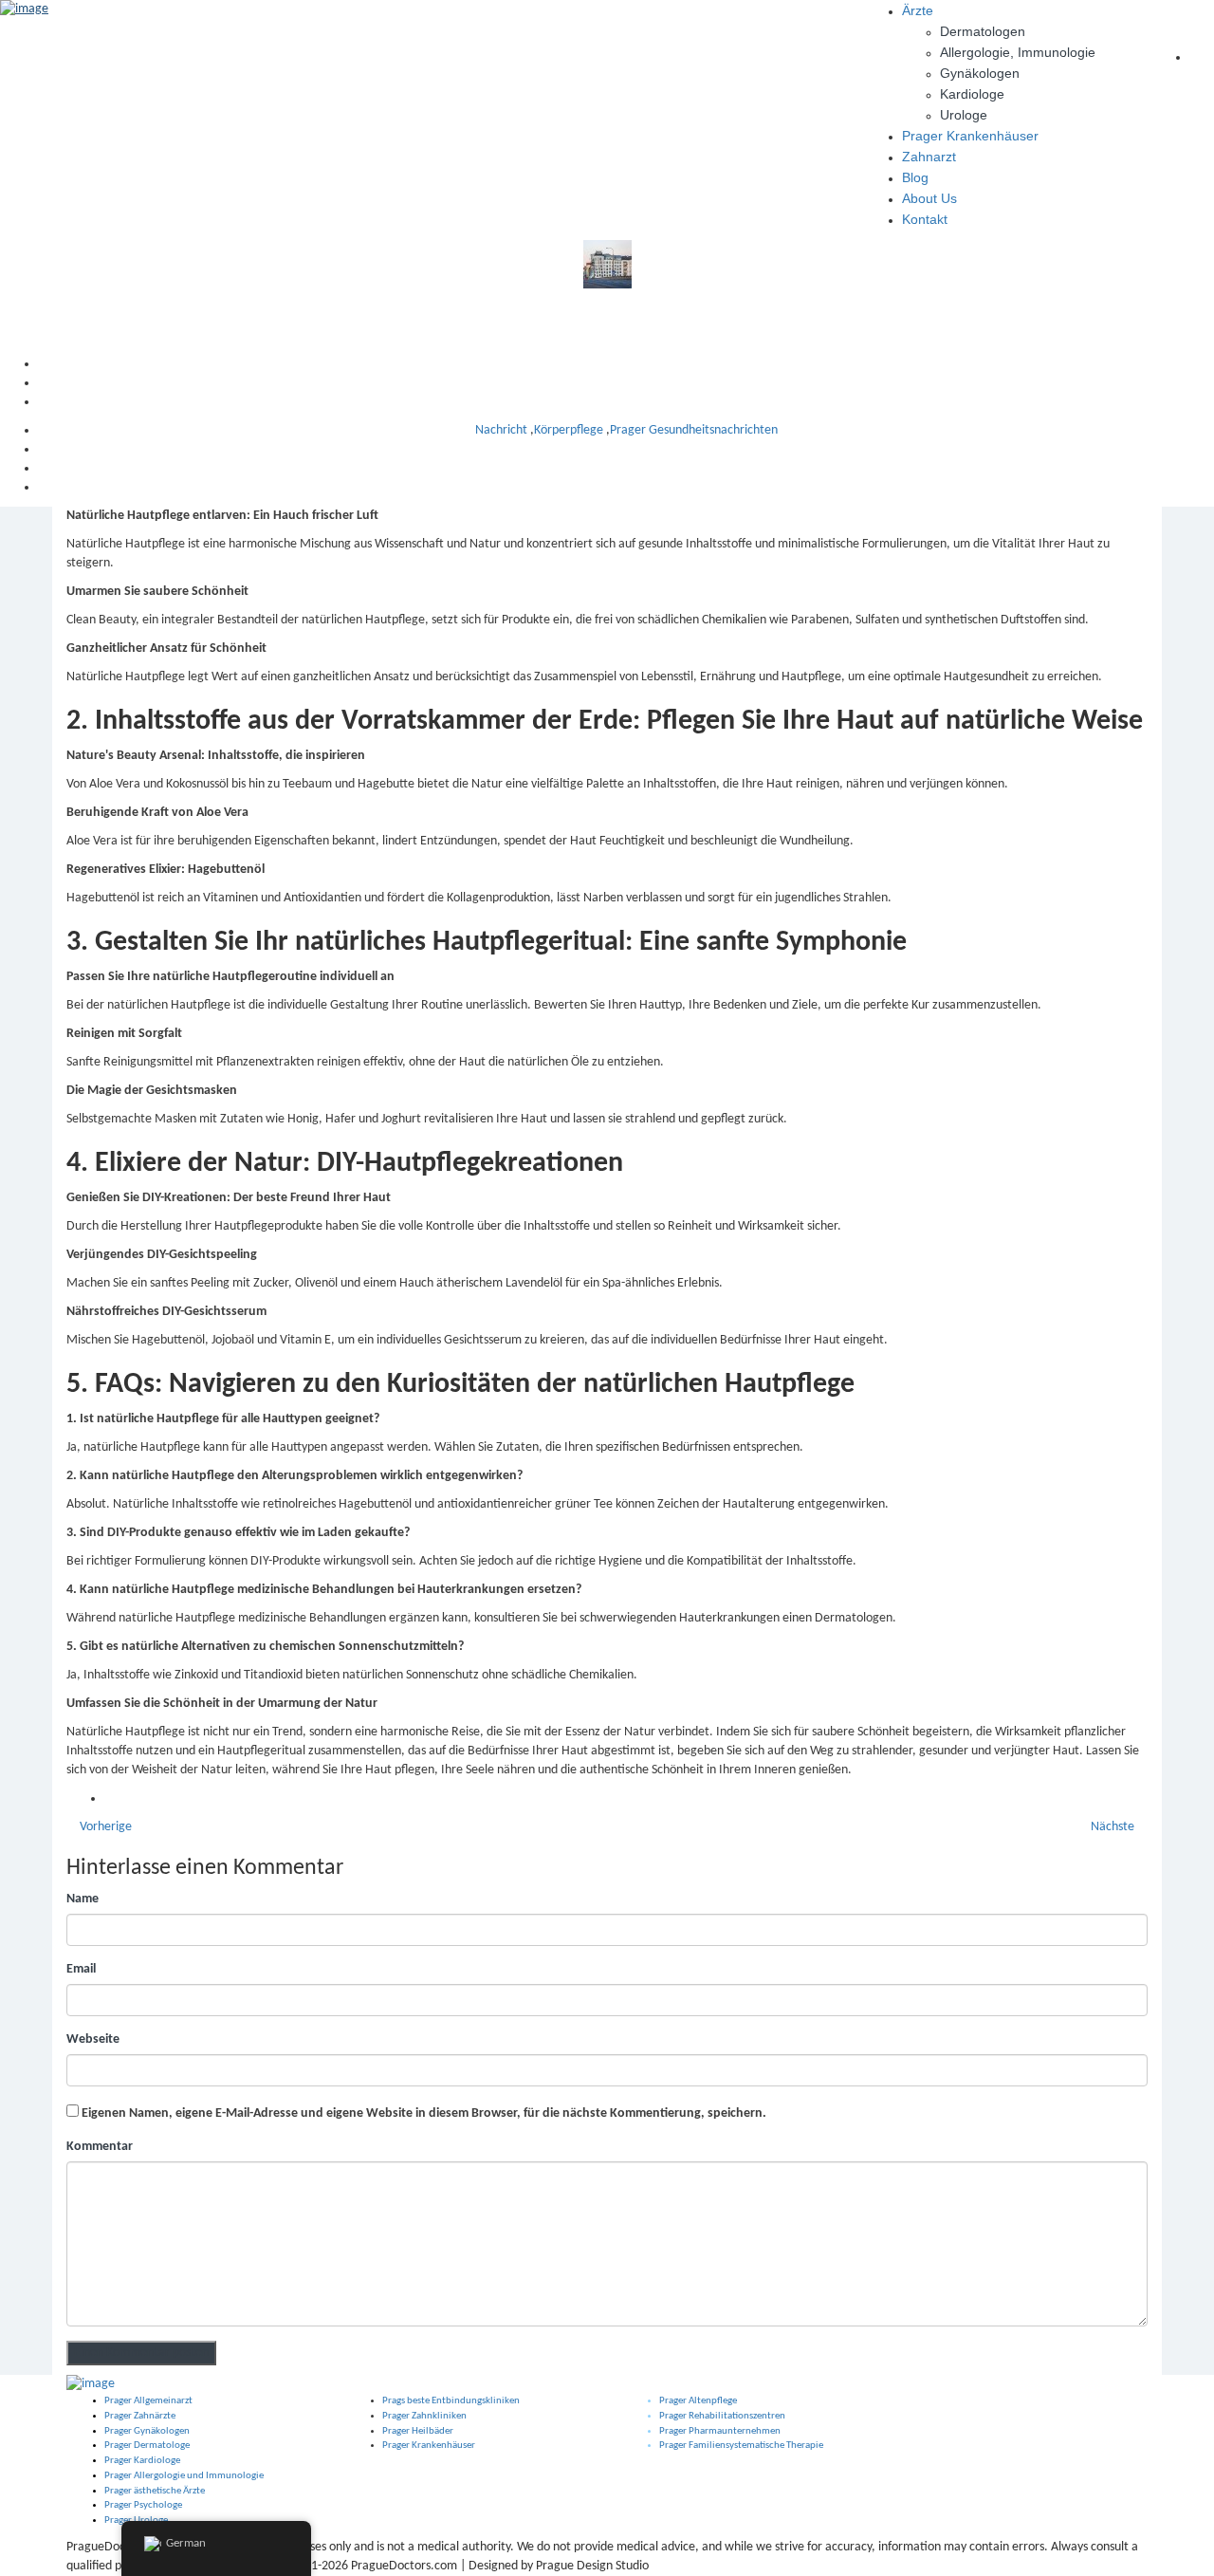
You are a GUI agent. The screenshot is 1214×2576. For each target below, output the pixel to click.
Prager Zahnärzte (140, 2416)
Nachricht (626, 383)
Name (83, 1899)
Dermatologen (983, 31)
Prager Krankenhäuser (970, 136)
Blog (915, 177)
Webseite (93, 2039)
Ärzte (918, 10)
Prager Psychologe (143, 2505)
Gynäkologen (980, 73)
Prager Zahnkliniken (424, 2416)
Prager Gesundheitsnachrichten (694, 430)
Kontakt (925, 219)
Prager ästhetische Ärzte (155, 2491)
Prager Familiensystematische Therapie (741, 2446)
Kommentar (100, 2147)
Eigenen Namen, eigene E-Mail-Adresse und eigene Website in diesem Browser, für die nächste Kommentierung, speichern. (424, 2113)
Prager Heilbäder (418, 2431)
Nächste (1114, 1827)
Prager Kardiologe (142, 2461)
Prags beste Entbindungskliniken (451, 2401)
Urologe (964, 115)
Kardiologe (972, 94)
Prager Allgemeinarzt (148, 2401)
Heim (626, 364)
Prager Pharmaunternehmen (720, 2431)
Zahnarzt (929, 157)
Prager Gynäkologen (147, 2431)
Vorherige (104, 1827)
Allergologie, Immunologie (1018, 52)
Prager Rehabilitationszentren (722, 2416)
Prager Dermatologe (147, 2446)
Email (81, 1969)
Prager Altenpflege (698, 2401)
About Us (929, 198)
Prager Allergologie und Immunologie (184, 2476)
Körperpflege (569, 430)
